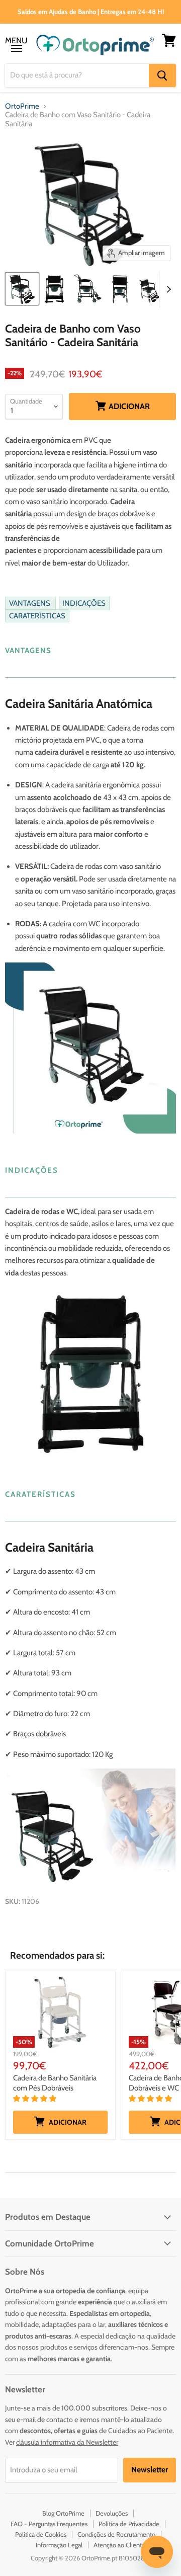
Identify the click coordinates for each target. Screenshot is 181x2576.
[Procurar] (162, 75)
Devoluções (112, 2513)
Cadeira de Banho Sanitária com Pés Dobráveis (55, 2083)
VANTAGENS (30, 604)
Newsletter (150, 2470)
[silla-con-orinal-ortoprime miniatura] (120, 289)
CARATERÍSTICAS (37, 616)
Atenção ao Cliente (119, 2545)
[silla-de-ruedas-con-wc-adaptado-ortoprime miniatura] (55, 289)
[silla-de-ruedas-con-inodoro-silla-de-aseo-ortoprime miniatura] (22, 289)
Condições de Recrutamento (116, 2534)
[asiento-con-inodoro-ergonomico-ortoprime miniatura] (87, 289)
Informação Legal (59, 2545)
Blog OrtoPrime (63, 2513)
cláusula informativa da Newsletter (67, 2442)
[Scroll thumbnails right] (167, 289)
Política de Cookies (41, 2534)
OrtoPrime (22, 106)
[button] (35, 2099)
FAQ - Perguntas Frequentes (49, 2524)
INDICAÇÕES (84, 604)
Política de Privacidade (129, 2524)
